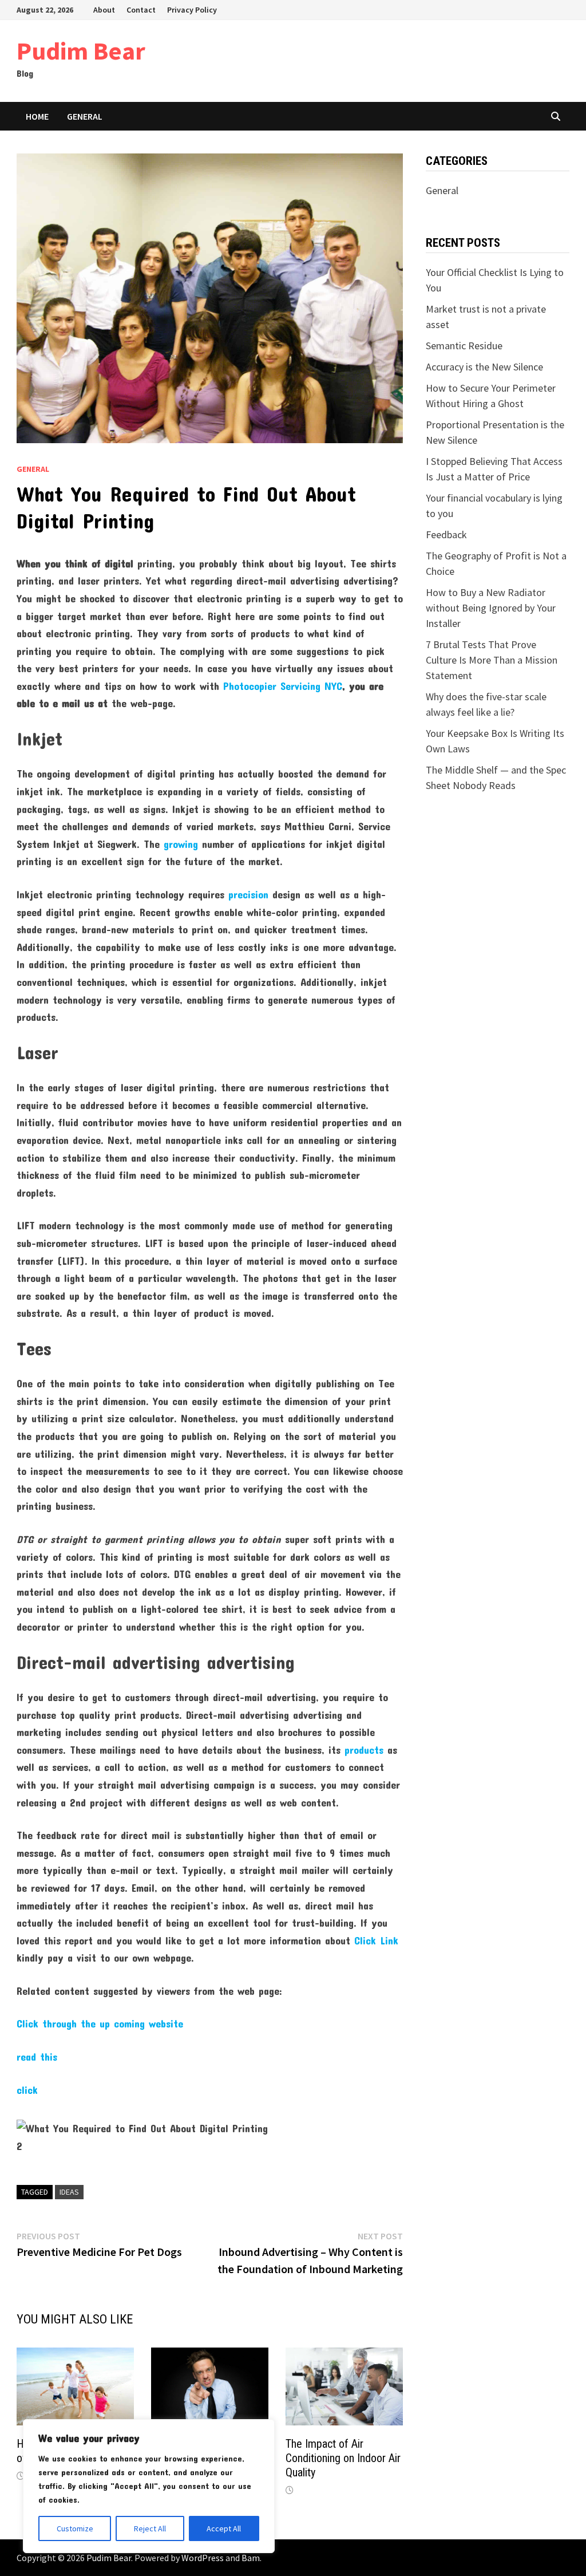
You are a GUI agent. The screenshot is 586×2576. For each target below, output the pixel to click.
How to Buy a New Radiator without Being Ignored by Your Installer (491, 608)
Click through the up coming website (100, 2023)
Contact (141, 10)
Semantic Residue (464, 346)
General (85, 116)
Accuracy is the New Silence (484, 367)
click (27, 2090)
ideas (69, 2192)
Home (37, 116)
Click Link (376, 1940)
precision (248, 894)
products (364, 1750)
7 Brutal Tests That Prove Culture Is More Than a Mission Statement (492, 660)
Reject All (150, 2528)
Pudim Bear (81, 51)
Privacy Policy (192, 10)
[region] (149, 2486)
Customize (75, 2528)
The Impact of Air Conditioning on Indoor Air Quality (343, 2458)
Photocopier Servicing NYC (283, 686)
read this (37, 2057)
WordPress (203, 2558)
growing (181, 844)
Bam (251, 2558)
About (104, 10)
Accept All (224, 2528)
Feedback (446, 534)
